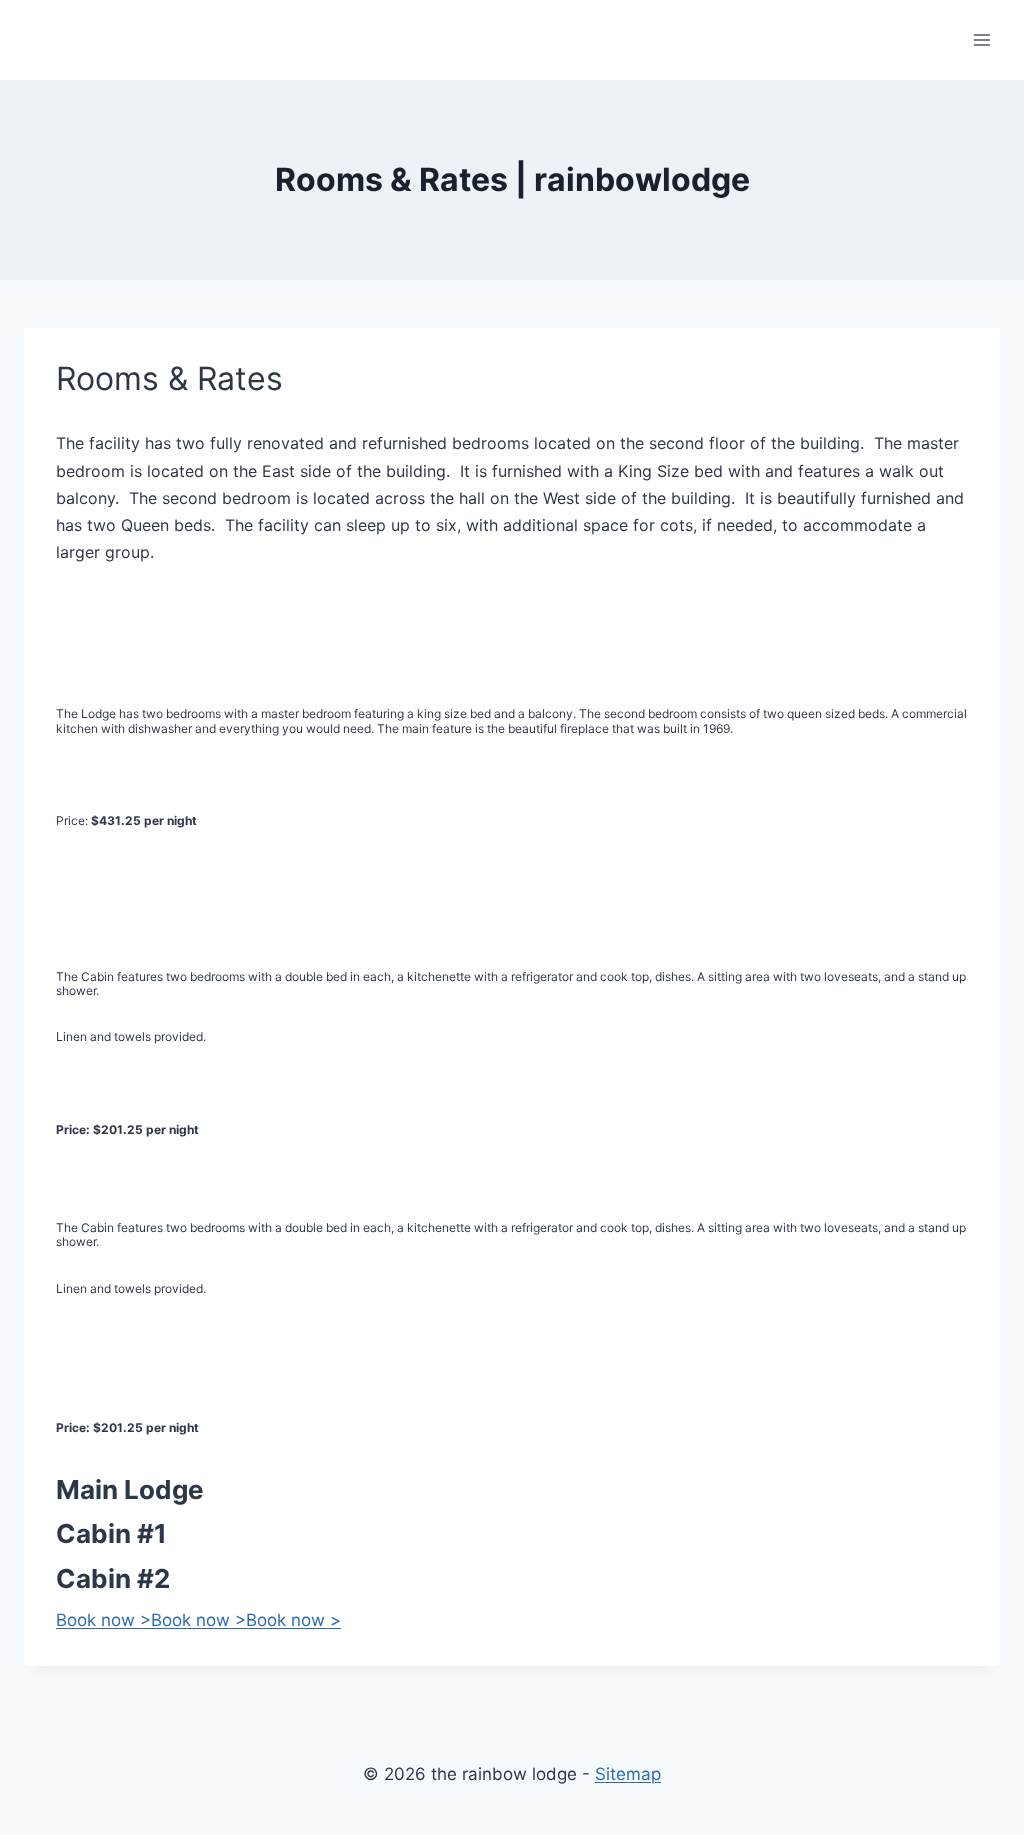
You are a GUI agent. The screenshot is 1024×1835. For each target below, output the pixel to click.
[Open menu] (981, 39)
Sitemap (628, 1774)
